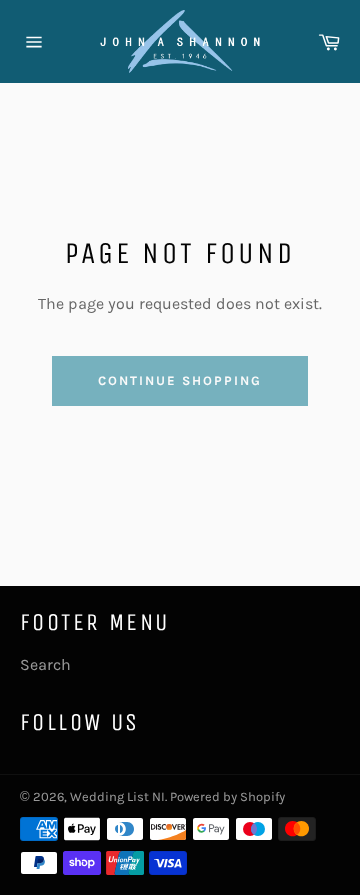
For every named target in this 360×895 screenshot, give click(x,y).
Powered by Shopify (227, 796)
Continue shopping (179, 380)
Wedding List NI (117, 796)
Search (45, 664)
